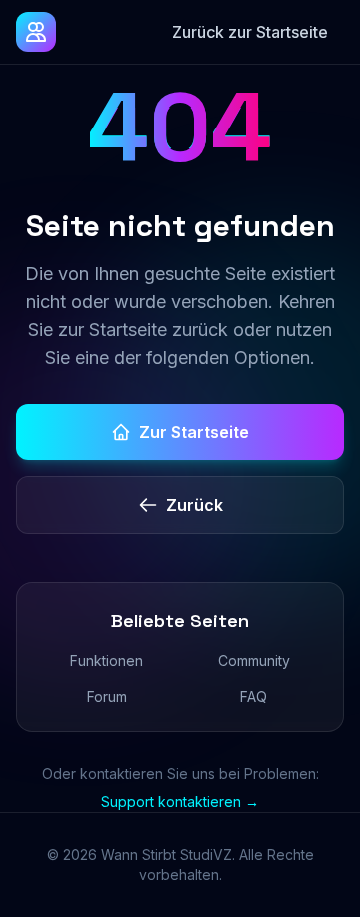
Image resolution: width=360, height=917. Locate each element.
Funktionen (106, 660)
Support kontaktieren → (180, 801)
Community (254, 660)
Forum (107, 696)
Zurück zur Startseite (250, 32)
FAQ (253, 696)
